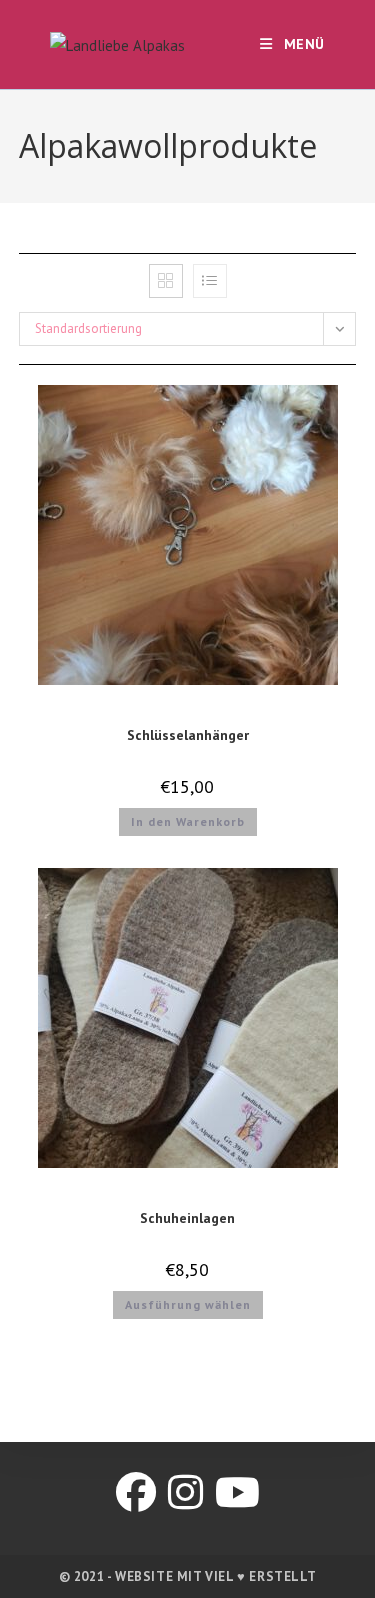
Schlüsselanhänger (188, 735)
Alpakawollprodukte (188, 710)
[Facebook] (136, 1492)
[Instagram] (185, 1492)
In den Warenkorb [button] (188, 821)
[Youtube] (237, 1492)
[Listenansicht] (210, 281)
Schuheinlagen (187, 1218)
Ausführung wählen (188, 1304)
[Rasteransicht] (166, 281)
